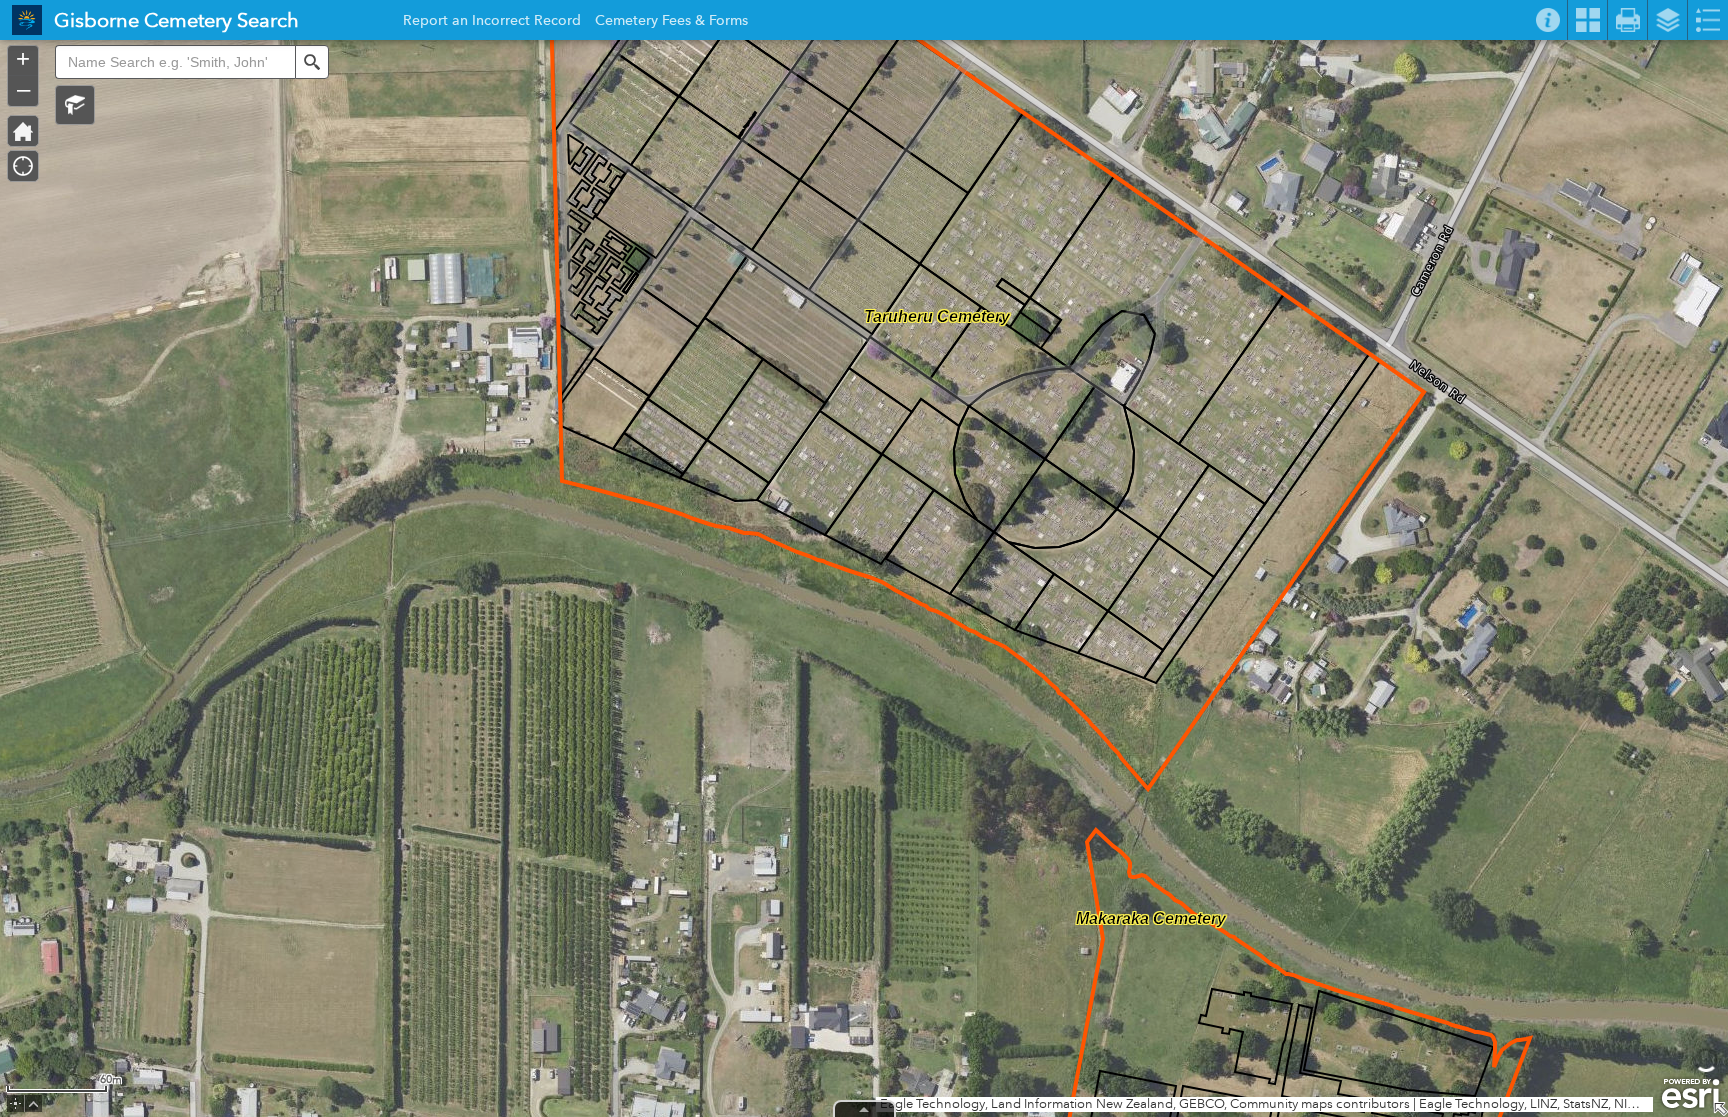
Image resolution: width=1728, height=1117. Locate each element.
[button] (75, 105)
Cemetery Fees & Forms (671, 23)
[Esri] (1690, 1094)
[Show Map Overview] (1720, 1109)
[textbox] (175, 62)
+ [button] (23, 59)
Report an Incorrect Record (492, 23)
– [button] (23, 89)
